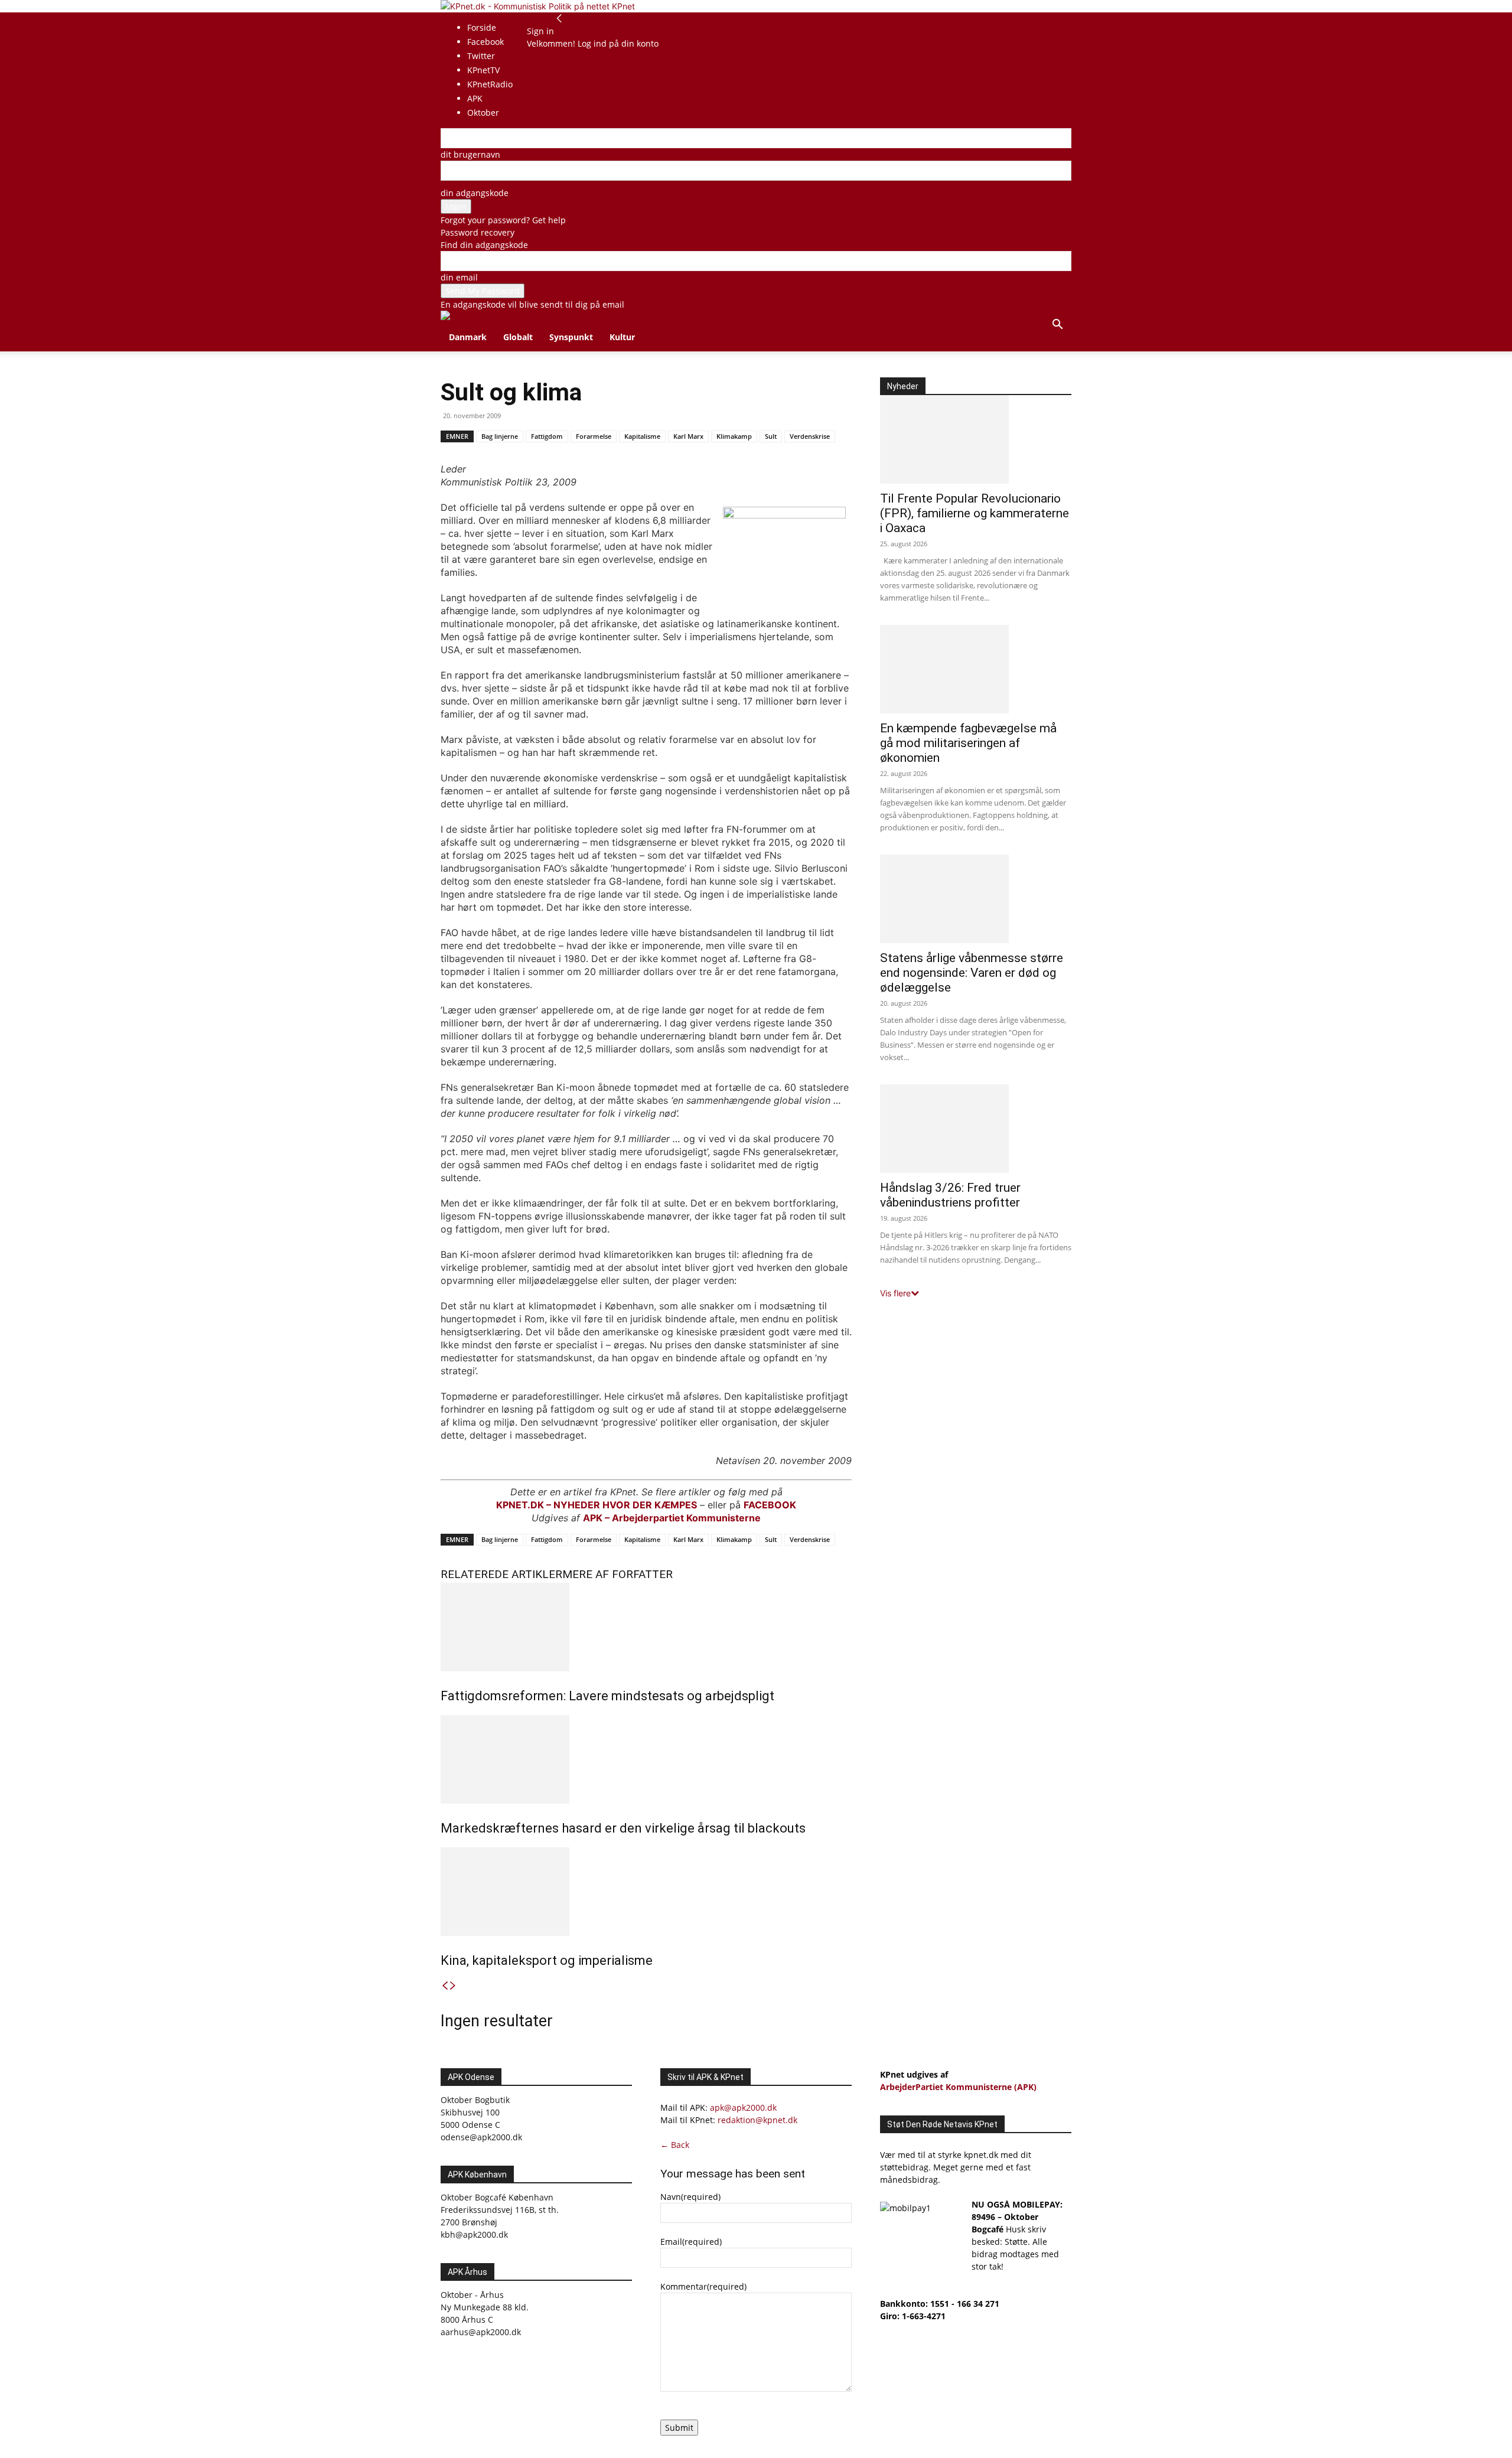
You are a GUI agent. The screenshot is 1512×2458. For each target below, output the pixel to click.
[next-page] (453, 1986)
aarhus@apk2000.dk (481, 2332)
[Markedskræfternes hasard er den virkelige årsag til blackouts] (646, 1759)
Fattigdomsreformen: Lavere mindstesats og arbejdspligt (607, 1696)
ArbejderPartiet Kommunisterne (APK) (958, 2087)
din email (459, 277)
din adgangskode (475, 193)
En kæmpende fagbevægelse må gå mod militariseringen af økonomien (968, 743)
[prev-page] (445, 1986)
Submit (679, 2428)
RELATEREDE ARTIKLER (501, 1574)
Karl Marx (688, 436)
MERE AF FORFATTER (617, 1574)
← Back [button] (675, 2145)
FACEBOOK (770, 1505)
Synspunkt (571, 337)
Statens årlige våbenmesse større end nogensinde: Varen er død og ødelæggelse (972, 973)
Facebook (485, 42)
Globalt (518, 337)
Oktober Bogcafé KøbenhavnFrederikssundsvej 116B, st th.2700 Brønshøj (500, 2210)
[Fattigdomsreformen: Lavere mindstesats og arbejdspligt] (646, 1627)
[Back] (559, 19)
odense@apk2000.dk (481, 2137)
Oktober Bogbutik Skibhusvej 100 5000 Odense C (475, 2112)
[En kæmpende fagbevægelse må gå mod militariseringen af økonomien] (976, 669)
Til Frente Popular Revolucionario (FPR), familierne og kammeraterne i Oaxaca (975, 513)
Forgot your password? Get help (503, 220)
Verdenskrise (810, 436)
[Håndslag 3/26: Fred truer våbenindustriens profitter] (976, 1129)
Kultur (622, 337)
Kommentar (703, 2286)
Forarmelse (594, 436)
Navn (690, 2197)
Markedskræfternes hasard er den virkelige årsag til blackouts (623, 1828)
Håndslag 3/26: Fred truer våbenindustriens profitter (950, 1195)
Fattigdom (547, 436)
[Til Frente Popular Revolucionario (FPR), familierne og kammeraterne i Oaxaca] (976, 439)
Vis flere (895, 1293)
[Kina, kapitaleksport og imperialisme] (646, 1892)
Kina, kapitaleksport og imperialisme (547, 1960)
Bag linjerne (500, 436)
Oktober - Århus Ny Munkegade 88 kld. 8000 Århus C (485, 2307)
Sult (771, 436)
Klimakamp (734, 436)
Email (691, 2242)
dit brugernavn (470, 154)
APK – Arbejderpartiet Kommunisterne (672, 1518)
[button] (1057, 326)
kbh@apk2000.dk (474, 2234)
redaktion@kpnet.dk (757, 2120)
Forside (482, 27)
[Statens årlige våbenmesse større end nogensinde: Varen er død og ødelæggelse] (976, 899)
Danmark (468, 337)
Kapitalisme (642, 436)
